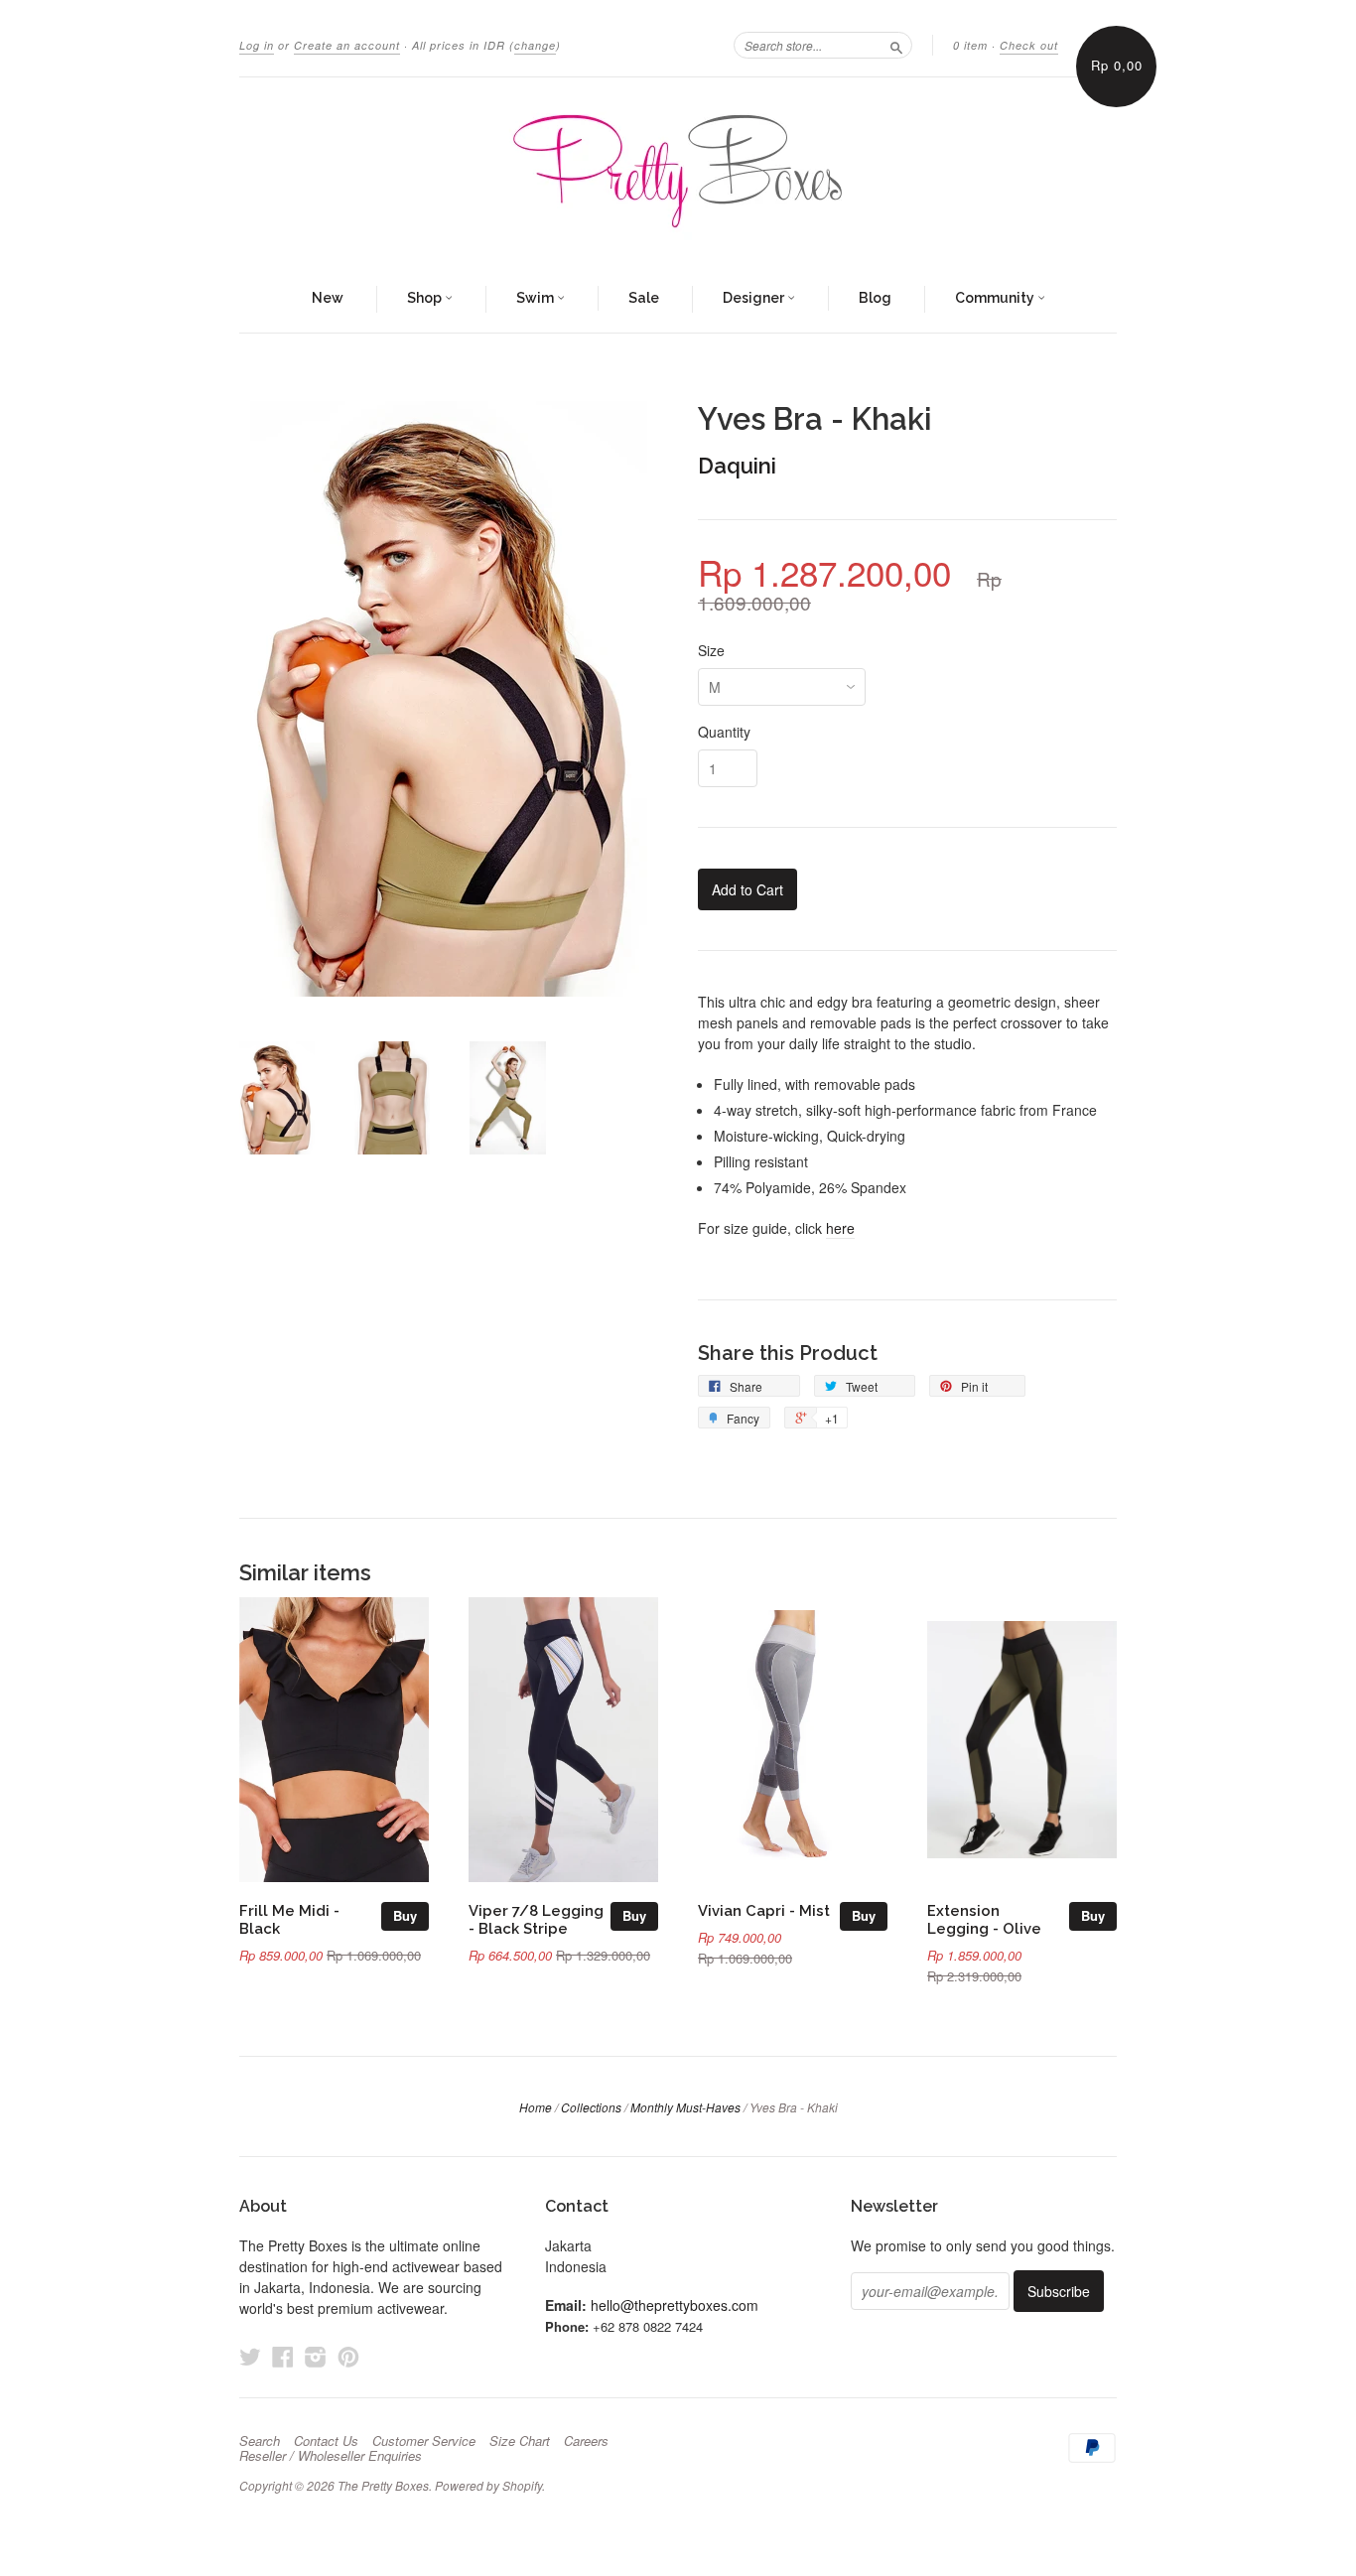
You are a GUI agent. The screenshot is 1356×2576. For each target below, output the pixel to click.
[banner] (678, 172)
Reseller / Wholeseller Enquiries (331, 2456)
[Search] (896, 45)
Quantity (724, 732)
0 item (970, 45)
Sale (644, 298)
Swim (537, 298)
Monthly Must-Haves (685, 2107)
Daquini (737, 466)
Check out (1029, 45)
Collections (591, 2107)
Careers (586, 2441)
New (328, 298)
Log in (257, 45)
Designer (755, 298)
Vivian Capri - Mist (764, 1910)
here (840, 1228)
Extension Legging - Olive (984, 1919)
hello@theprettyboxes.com (675, 2305)
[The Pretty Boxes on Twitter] (250, 2356)
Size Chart (520, 2441)
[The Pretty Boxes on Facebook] (283, 2356)
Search (260, 2441)
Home (536, 2107)
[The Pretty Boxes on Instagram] (316, 2356)
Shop (426, 298)
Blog (875, 298)
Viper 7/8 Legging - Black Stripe (536, 1919)
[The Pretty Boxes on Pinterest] (348, 2356)
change (535, 45)
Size (711, 650)
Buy (405, 1915)
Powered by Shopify (488, 2485)
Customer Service (424, 2441)
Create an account (347, 45)
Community (996, 298)
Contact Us (326, 2441)
